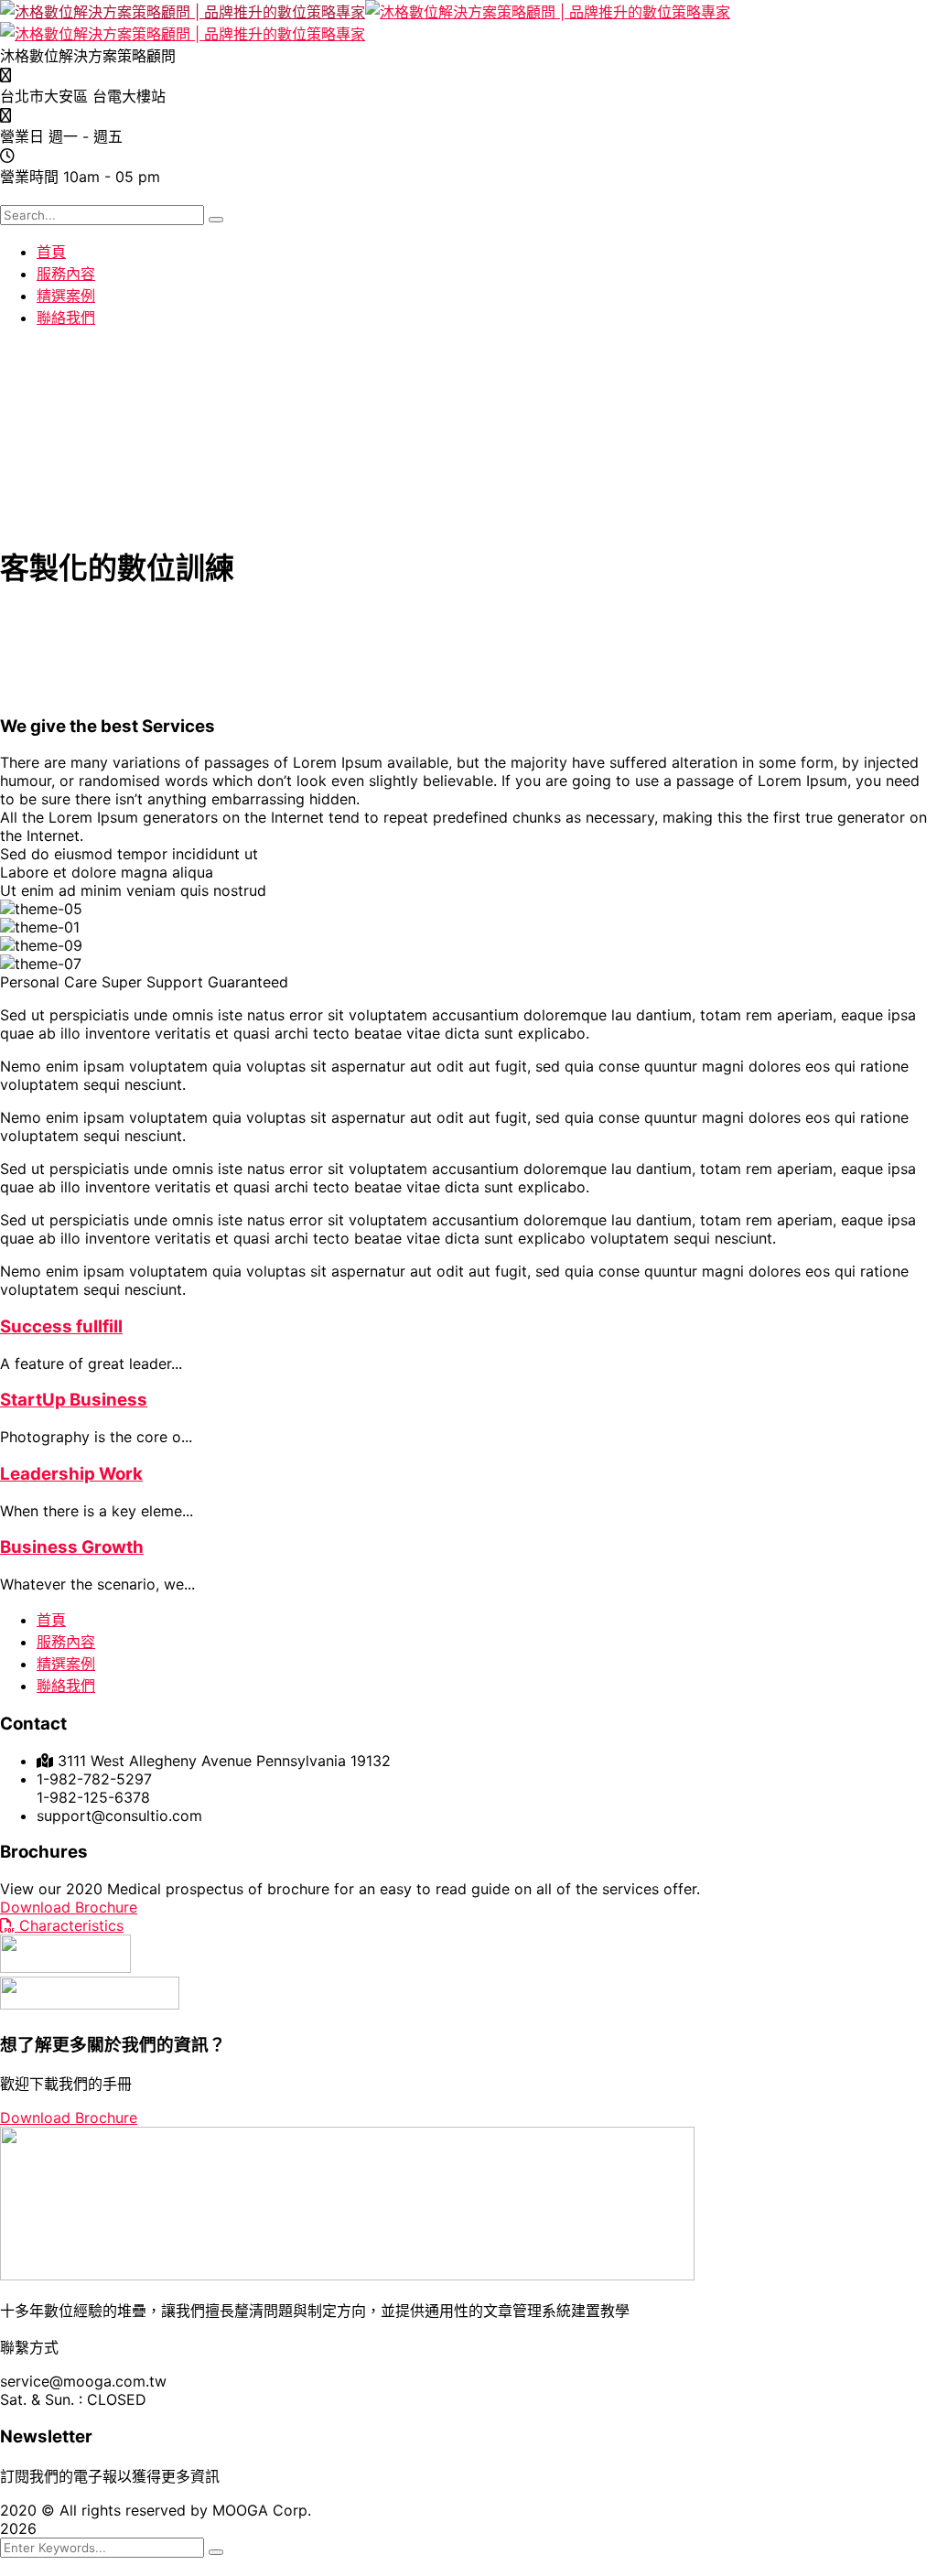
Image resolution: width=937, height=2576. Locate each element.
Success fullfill (61, 1326)
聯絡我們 (66, 1686)
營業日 (22, 136)
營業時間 (29, 177)
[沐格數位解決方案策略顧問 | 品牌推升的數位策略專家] (183, 12)
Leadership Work (71, 1474)
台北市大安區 (44, 96)
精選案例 (66, 1664)
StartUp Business (74, 1400)
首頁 (51, 1620)
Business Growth (72, 1547)
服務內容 (66, 1642)
